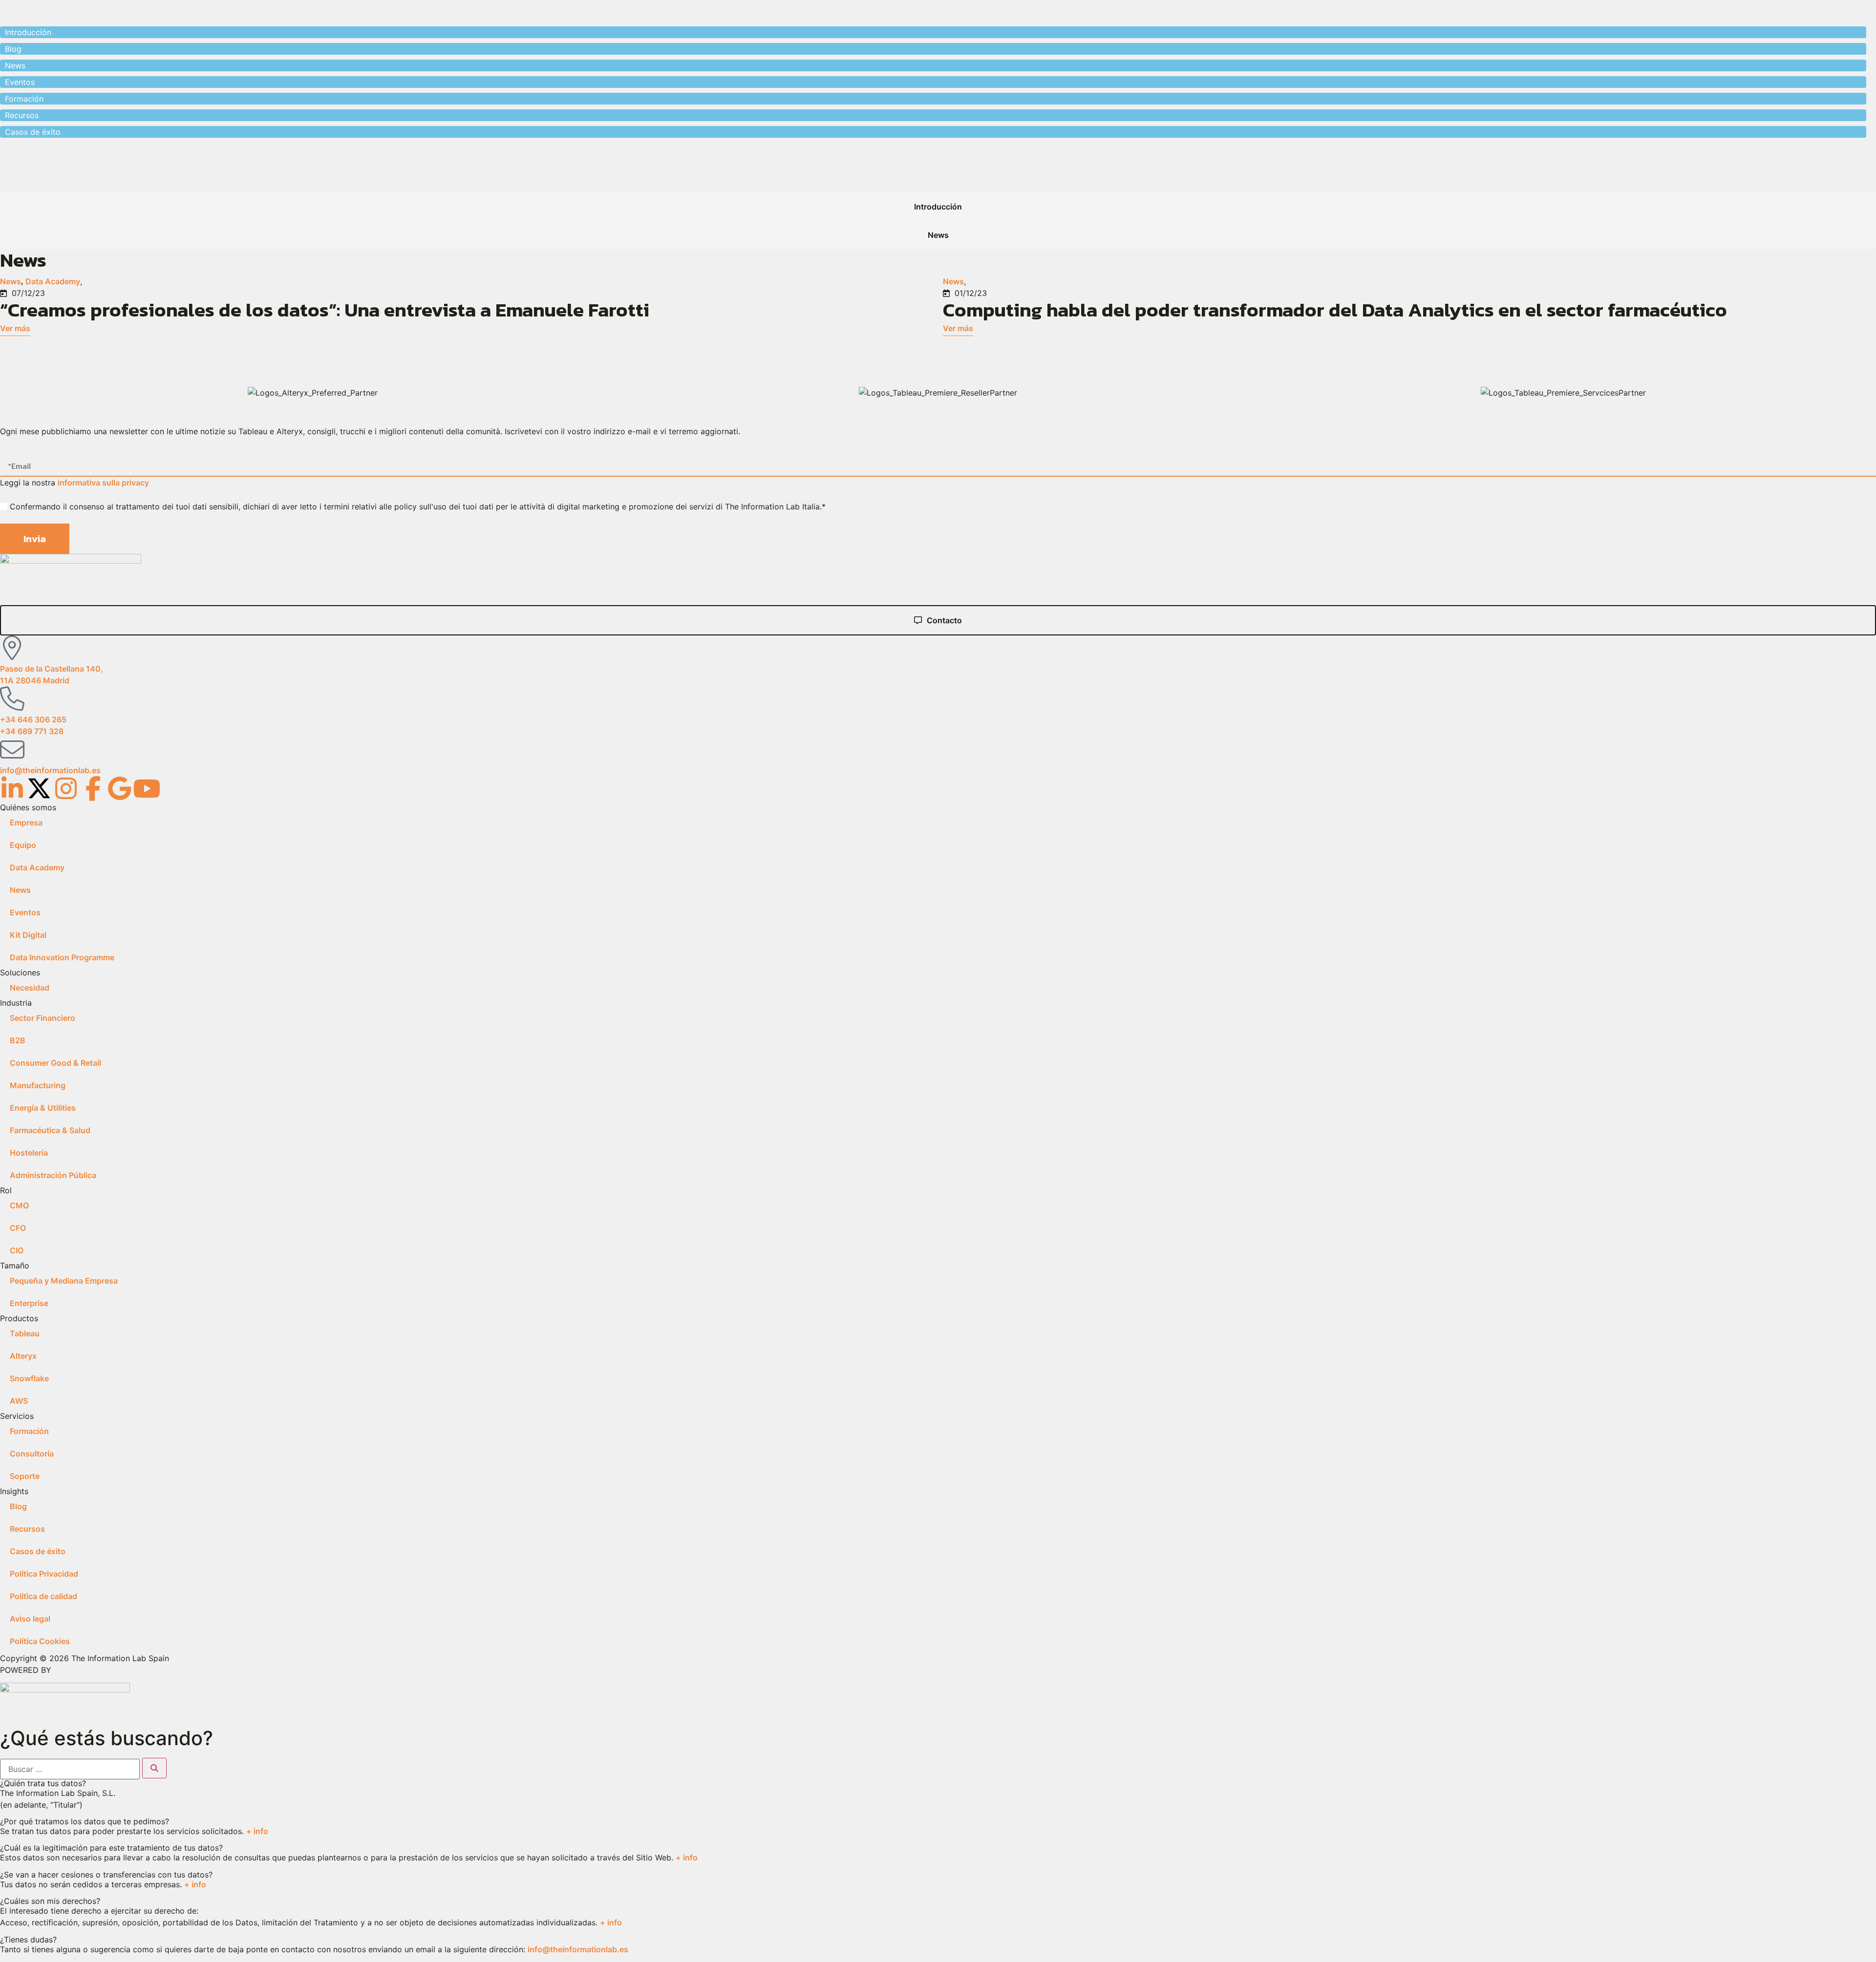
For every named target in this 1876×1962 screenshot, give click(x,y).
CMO (19, 1205)
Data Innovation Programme (62, 957)
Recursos (27, 1529)
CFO (18, 1228)
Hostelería (29, 1153)
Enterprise (29, 1303)
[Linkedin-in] (12, 788)
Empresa (26, 823)
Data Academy (53, 281)
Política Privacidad (44, 1574)
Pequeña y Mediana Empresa (64, 1281)
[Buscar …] (70, 1769)
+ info (257, 1831)
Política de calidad (43, 1596)
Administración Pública (53, 1175)
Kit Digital (28, 935)
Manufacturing (38, 1085)
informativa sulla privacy (103, 483)
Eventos (25, 912)
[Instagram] (66, 788)
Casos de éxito (38, 1551)
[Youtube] (147, 788)
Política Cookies (40, 1641)
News (11, 281)
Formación (29, 1431)
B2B (18, 1040)
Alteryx (23, 1356)
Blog (18, 1506)
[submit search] (154, 1768)
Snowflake (29, 1378)
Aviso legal (30, 1619)
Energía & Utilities (43, 1108)
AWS (19, 1401)
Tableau (25, 1333)
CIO (17, 1250)
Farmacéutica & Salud (50, 1130)
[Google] (120, 788)
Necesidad (30, 988)
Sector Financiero (43, 1018)
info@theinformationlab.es (578, 1949)
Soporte (25, 1476)
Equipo (23, 845)
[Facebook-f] (93, 788)
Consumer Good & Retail (55, 1063)
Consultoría (32, 1454)
